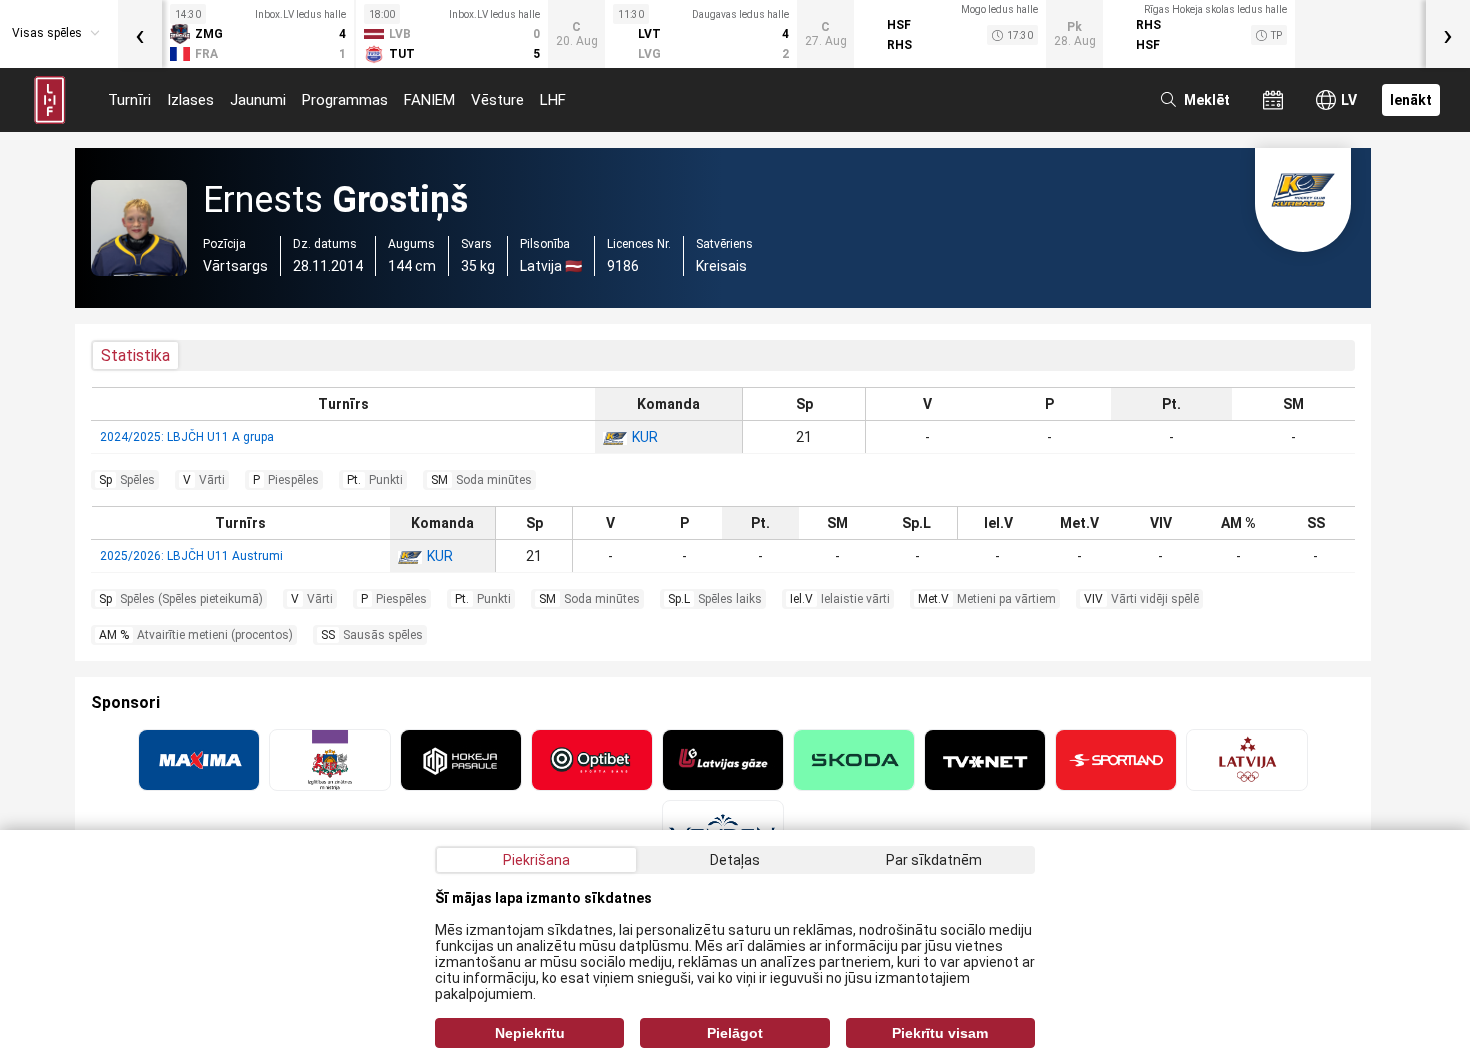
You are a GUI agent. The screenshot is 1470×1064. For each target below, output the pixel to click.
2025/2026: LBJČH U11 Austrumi (191, 556)
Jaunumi (258, 100)
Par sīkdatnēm (934, 860)
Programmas (345, 100)
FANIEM (429, 100)
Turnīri (129, 100)
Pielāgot (735, 1033)
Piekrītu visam (940, 1033)
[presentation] (140, 34)
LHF (553, 100)
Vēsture (497, 100)
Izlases (190, 100)
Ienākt (1411, 100)
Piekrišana (536, 860)
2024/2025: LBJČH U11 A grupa (187, 437)
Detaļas (735, 860)
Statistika (135, 355)
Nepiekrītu (530, 1033)
